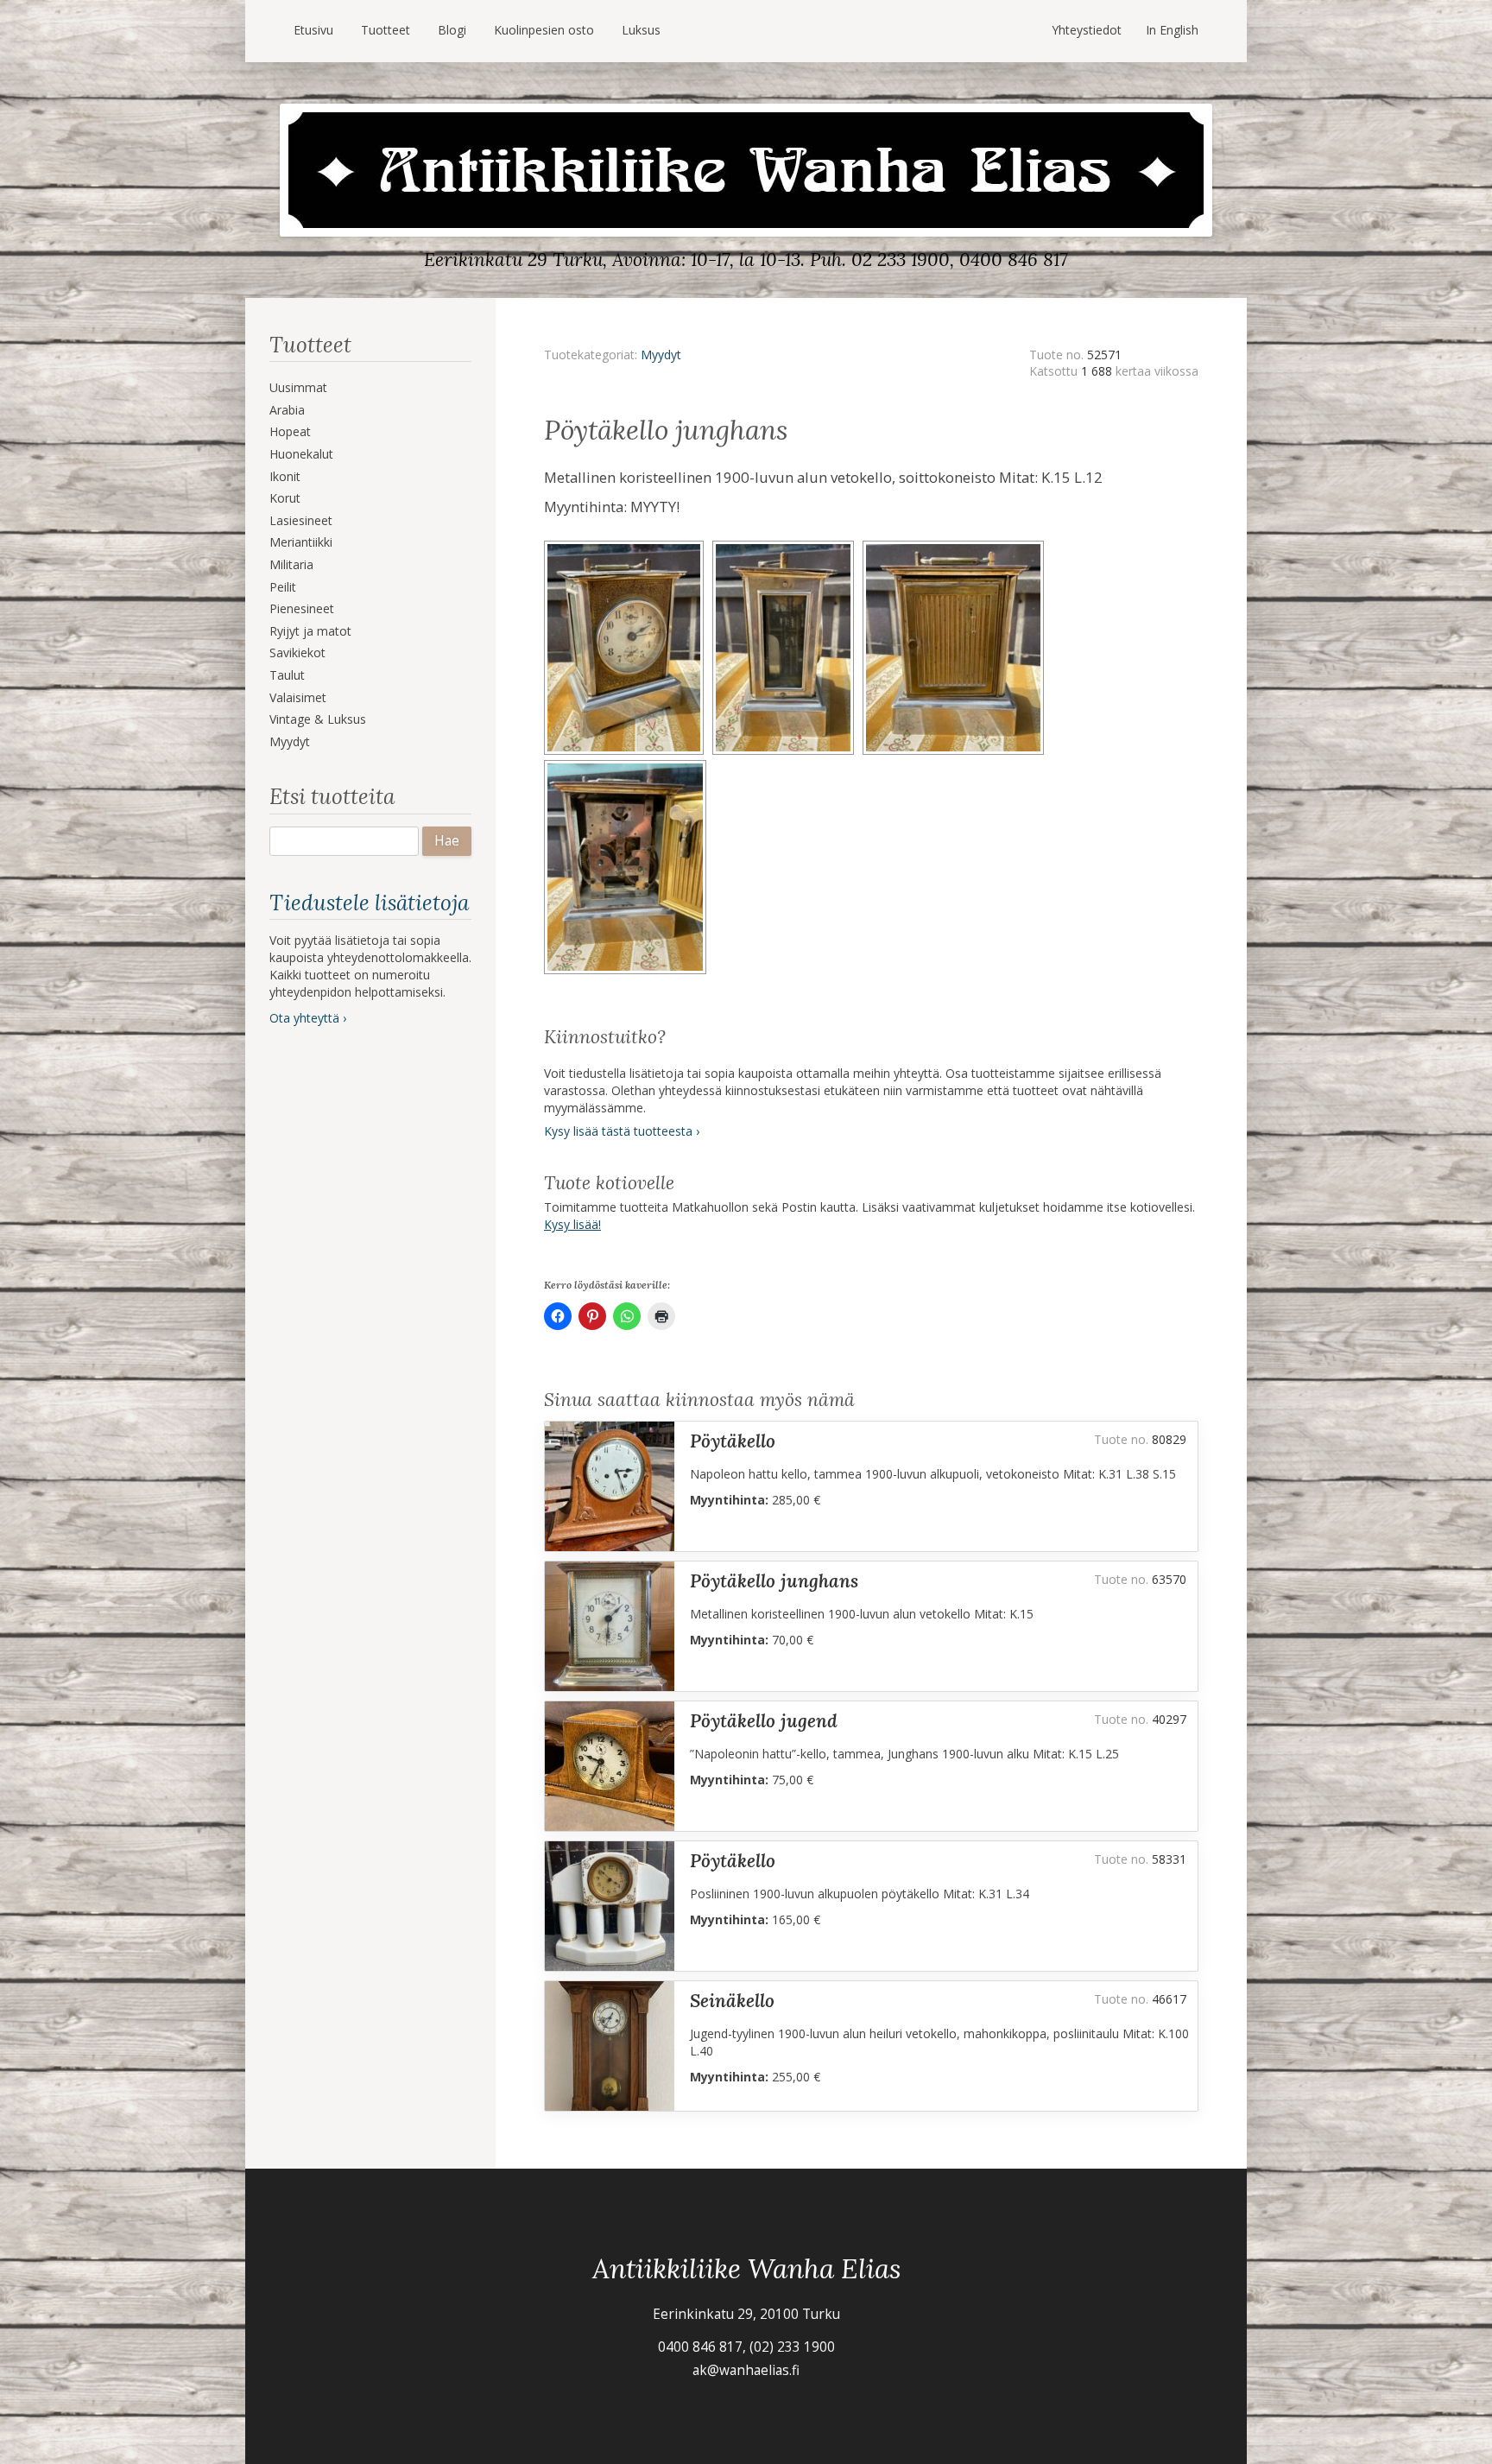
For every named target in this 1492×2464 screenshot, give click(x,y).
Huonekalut (301, 454)
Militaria (291, 564)
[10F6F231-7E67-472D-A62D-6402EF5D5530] (956, 546)
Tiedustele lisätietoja (369, 903)
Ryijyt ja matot (310, 631)
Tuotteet (386, 30)
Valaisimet (298, 697)
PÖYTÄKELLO (733, 1441)
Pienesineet (302, 608)
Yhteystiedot (1087, 30)
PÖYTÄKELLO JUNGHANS (774, 1581)
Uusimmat (298, 387)
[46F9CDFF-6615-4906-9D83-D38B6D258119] (628, 766)
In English (1172, 30)
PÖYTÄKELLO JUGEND (764, 1721)
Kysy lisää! (572, 1224)
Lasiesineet (301, 520)
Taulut (287, 675)
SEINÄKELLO (732, 2001)
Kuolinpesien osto (544, 30)
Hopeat (290, 431)
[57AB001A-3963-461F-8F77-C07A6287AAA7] (787, 546)
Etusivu (313, 30)
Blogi (452, 30)
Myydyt (290, 741)
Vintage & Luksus (318, 719)
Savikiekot (297, 652)
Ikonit (285, 476)
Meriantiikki (301, 542)
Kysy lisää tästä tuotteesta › (622, 1131)
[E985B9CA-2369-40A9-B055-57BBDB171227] (628, 546)
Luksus (641, 30)
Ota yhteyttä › (308, 1018)
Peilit (283, 587)
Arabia (287, 410)
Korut (285, 498)
